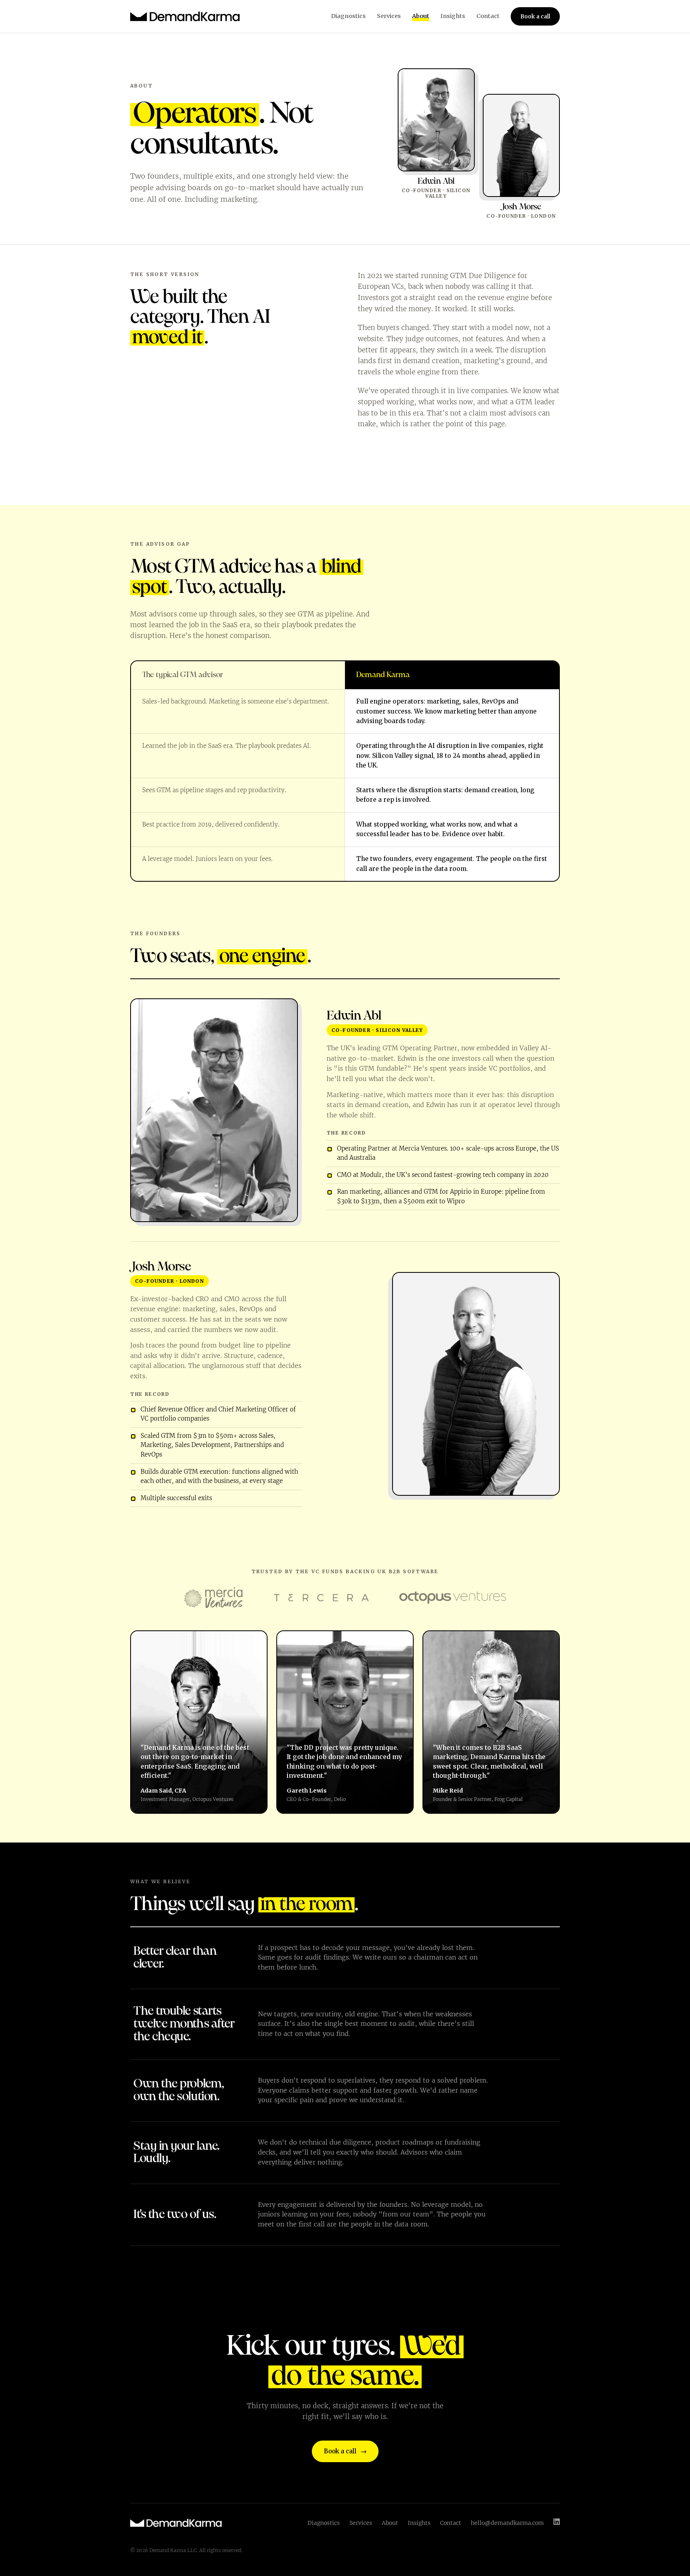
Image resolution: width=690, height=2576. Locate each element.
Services (389, 16)
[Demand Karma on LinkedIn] (557, 2523)
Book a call (535, 16)
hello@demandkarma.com (507, 2523)
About (421, 16)
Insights (453, 16)
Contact (488, 16)
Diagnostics (348, 16)
